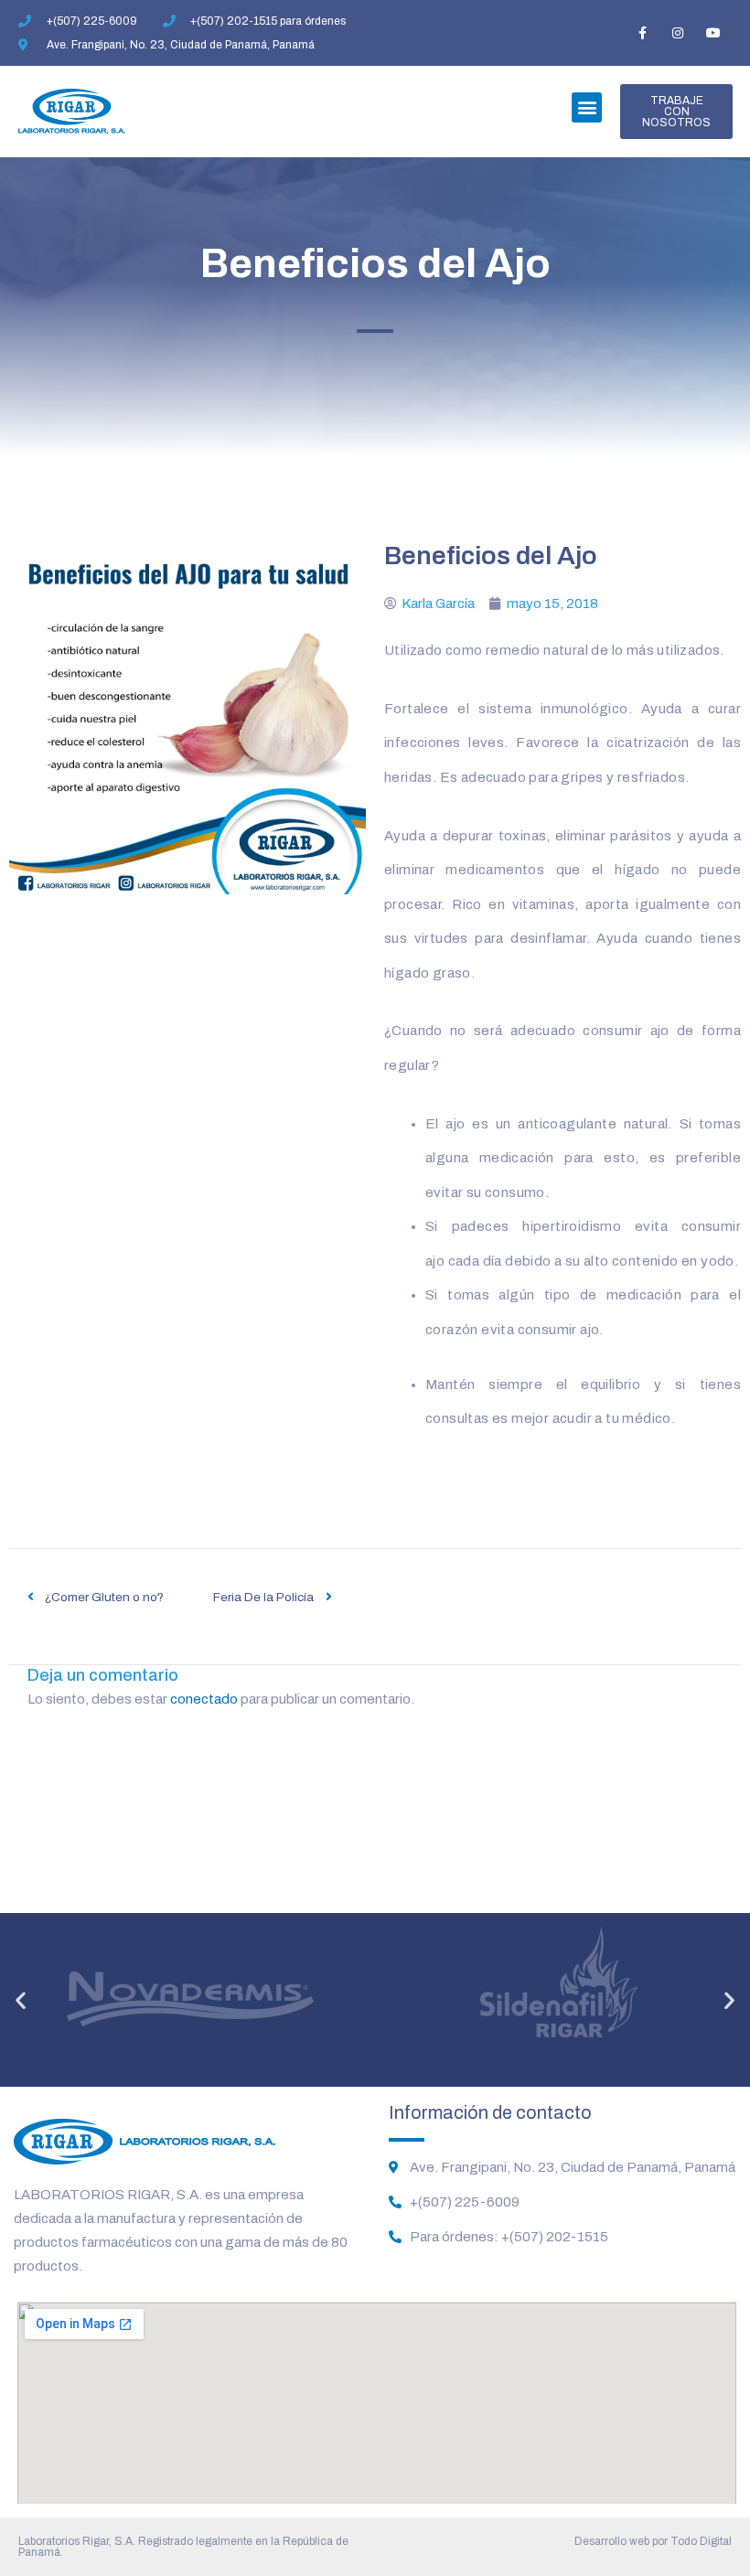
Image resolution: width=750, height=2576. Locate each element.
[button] (587, 107)
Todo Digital (701, 2541)
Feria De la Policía (263, 1597)
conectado (204, 1699)
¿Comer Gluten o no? (104, 1597)
